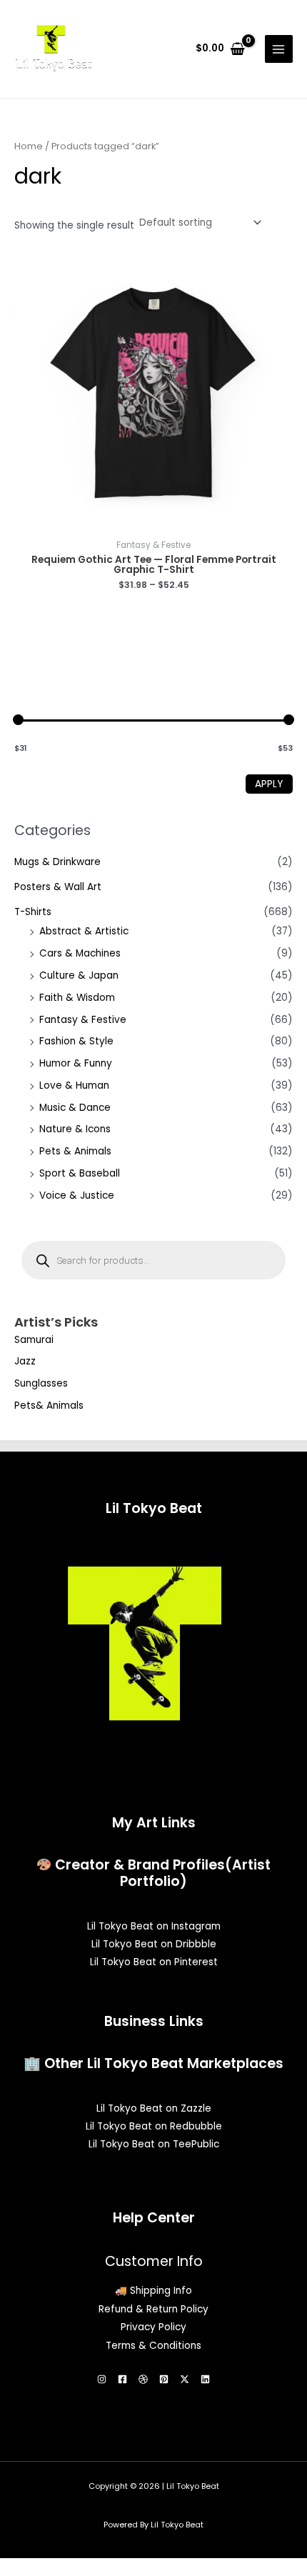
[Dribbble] (143, 2379)
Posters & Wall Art (58, 887)
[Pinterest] (164, 2379)
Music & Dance (75, 1108)
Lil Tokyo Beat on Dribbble (154, 1944)
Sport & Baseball (80, 1173)
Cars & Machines (80, 953)
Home (29, 146)
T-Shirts (33, 912)
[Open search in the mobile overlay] (153, 1260)
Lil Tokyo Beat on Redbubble (154, 2126)
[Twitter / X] (185, 2379)
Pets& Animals (49, 1406)
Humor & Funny (76, 1063)
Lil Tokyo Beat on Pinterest (154, 1962)
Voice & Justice (77, 1195)
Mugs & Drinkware (57, 862)
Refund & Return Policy (153, 2309)
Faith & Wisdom (77, 998)
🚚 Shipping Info (153, 2291)
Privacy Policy (153, 2327)
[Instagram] (102, 2379)
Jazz (25, 1361)
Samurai (34, 1340)
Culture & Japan (79, 975)
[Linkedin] (205, 2379)
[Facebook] (122, 2379)
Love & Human (74, 1085)
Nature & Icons (75, 1129)
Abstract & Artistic (84, 931)
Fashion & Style (76, 1041)
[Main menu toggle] (279, 49)
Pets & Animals (75, 1151)
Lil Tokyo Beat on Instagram (154, 1926)
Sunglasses (41, 1383)
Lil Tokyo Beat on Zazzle (154, 2108)
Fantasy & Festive (83, 1020)
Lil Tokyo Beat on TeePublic (154, 2144)
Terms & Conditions (153, 2346)
